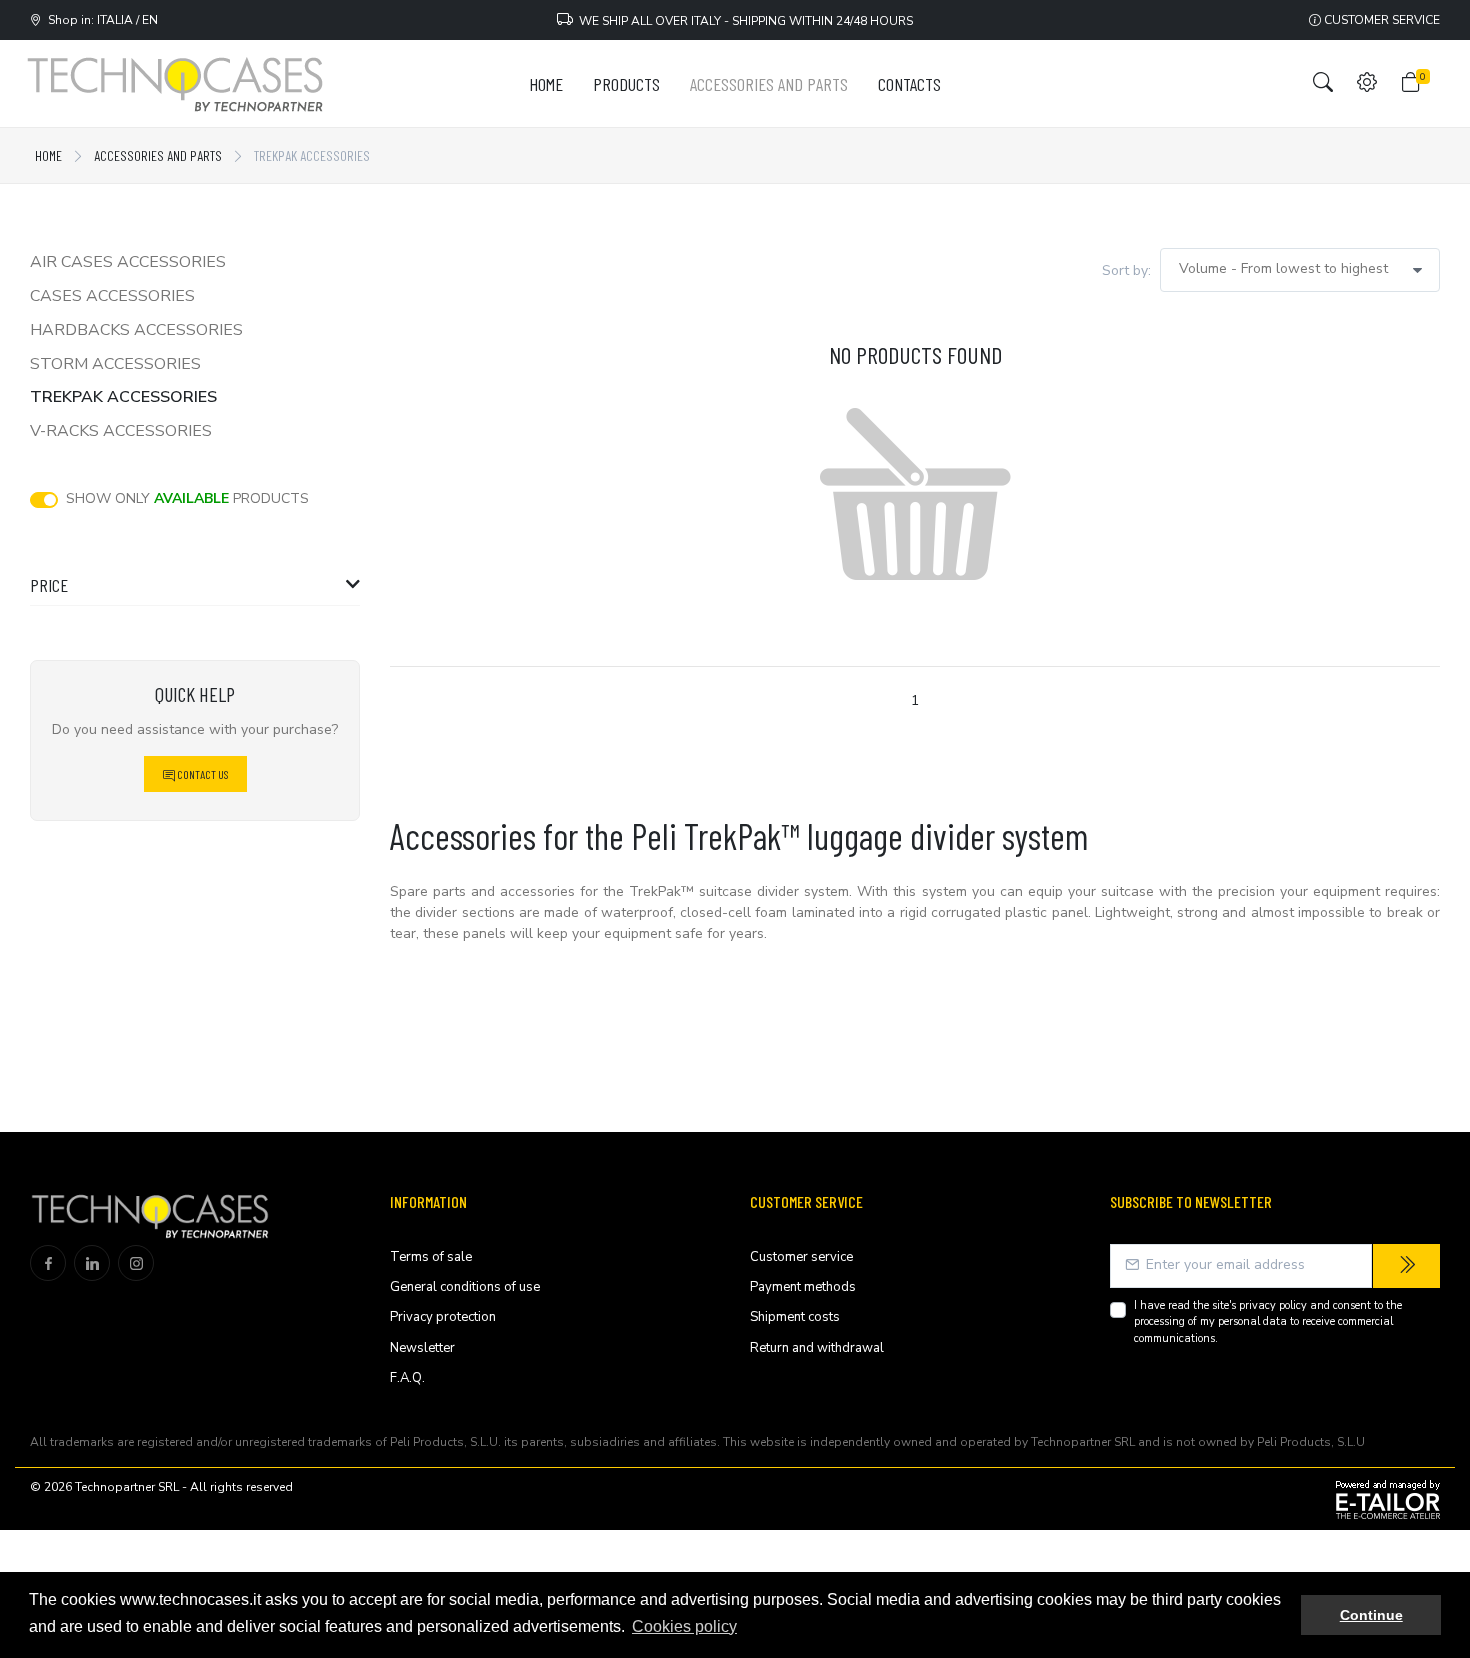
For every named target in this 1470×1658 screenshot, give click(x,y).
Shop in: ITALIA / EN (100, 20)
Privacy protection (443, 1317)
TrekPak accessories (123, 397)
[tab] (195, 590)
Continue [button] (1371, 1615)
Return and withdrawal (817, 1348)
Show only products (187, 498)
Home (48, 155)
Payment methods (803, 1287)
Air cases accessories (128, 262)
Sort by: (1126, 270)
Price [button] (49, 585)
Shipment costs (795, 1317)
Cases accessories (112, 296)
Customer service (1380, 20)
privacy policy (1273, 1305)
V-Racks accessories (121, 431)
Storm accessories (115, 364)
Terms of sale (431, 1257)
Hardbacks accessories (136, 330)
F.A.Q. (407, 1378)
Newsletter (422, 1348)
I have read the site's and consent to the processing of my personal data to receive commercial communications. (1268, 1322)
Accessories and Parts (158, 155)
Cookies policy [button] (684, 1626)
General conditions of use (465, 1287)
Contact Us (201, 774)
